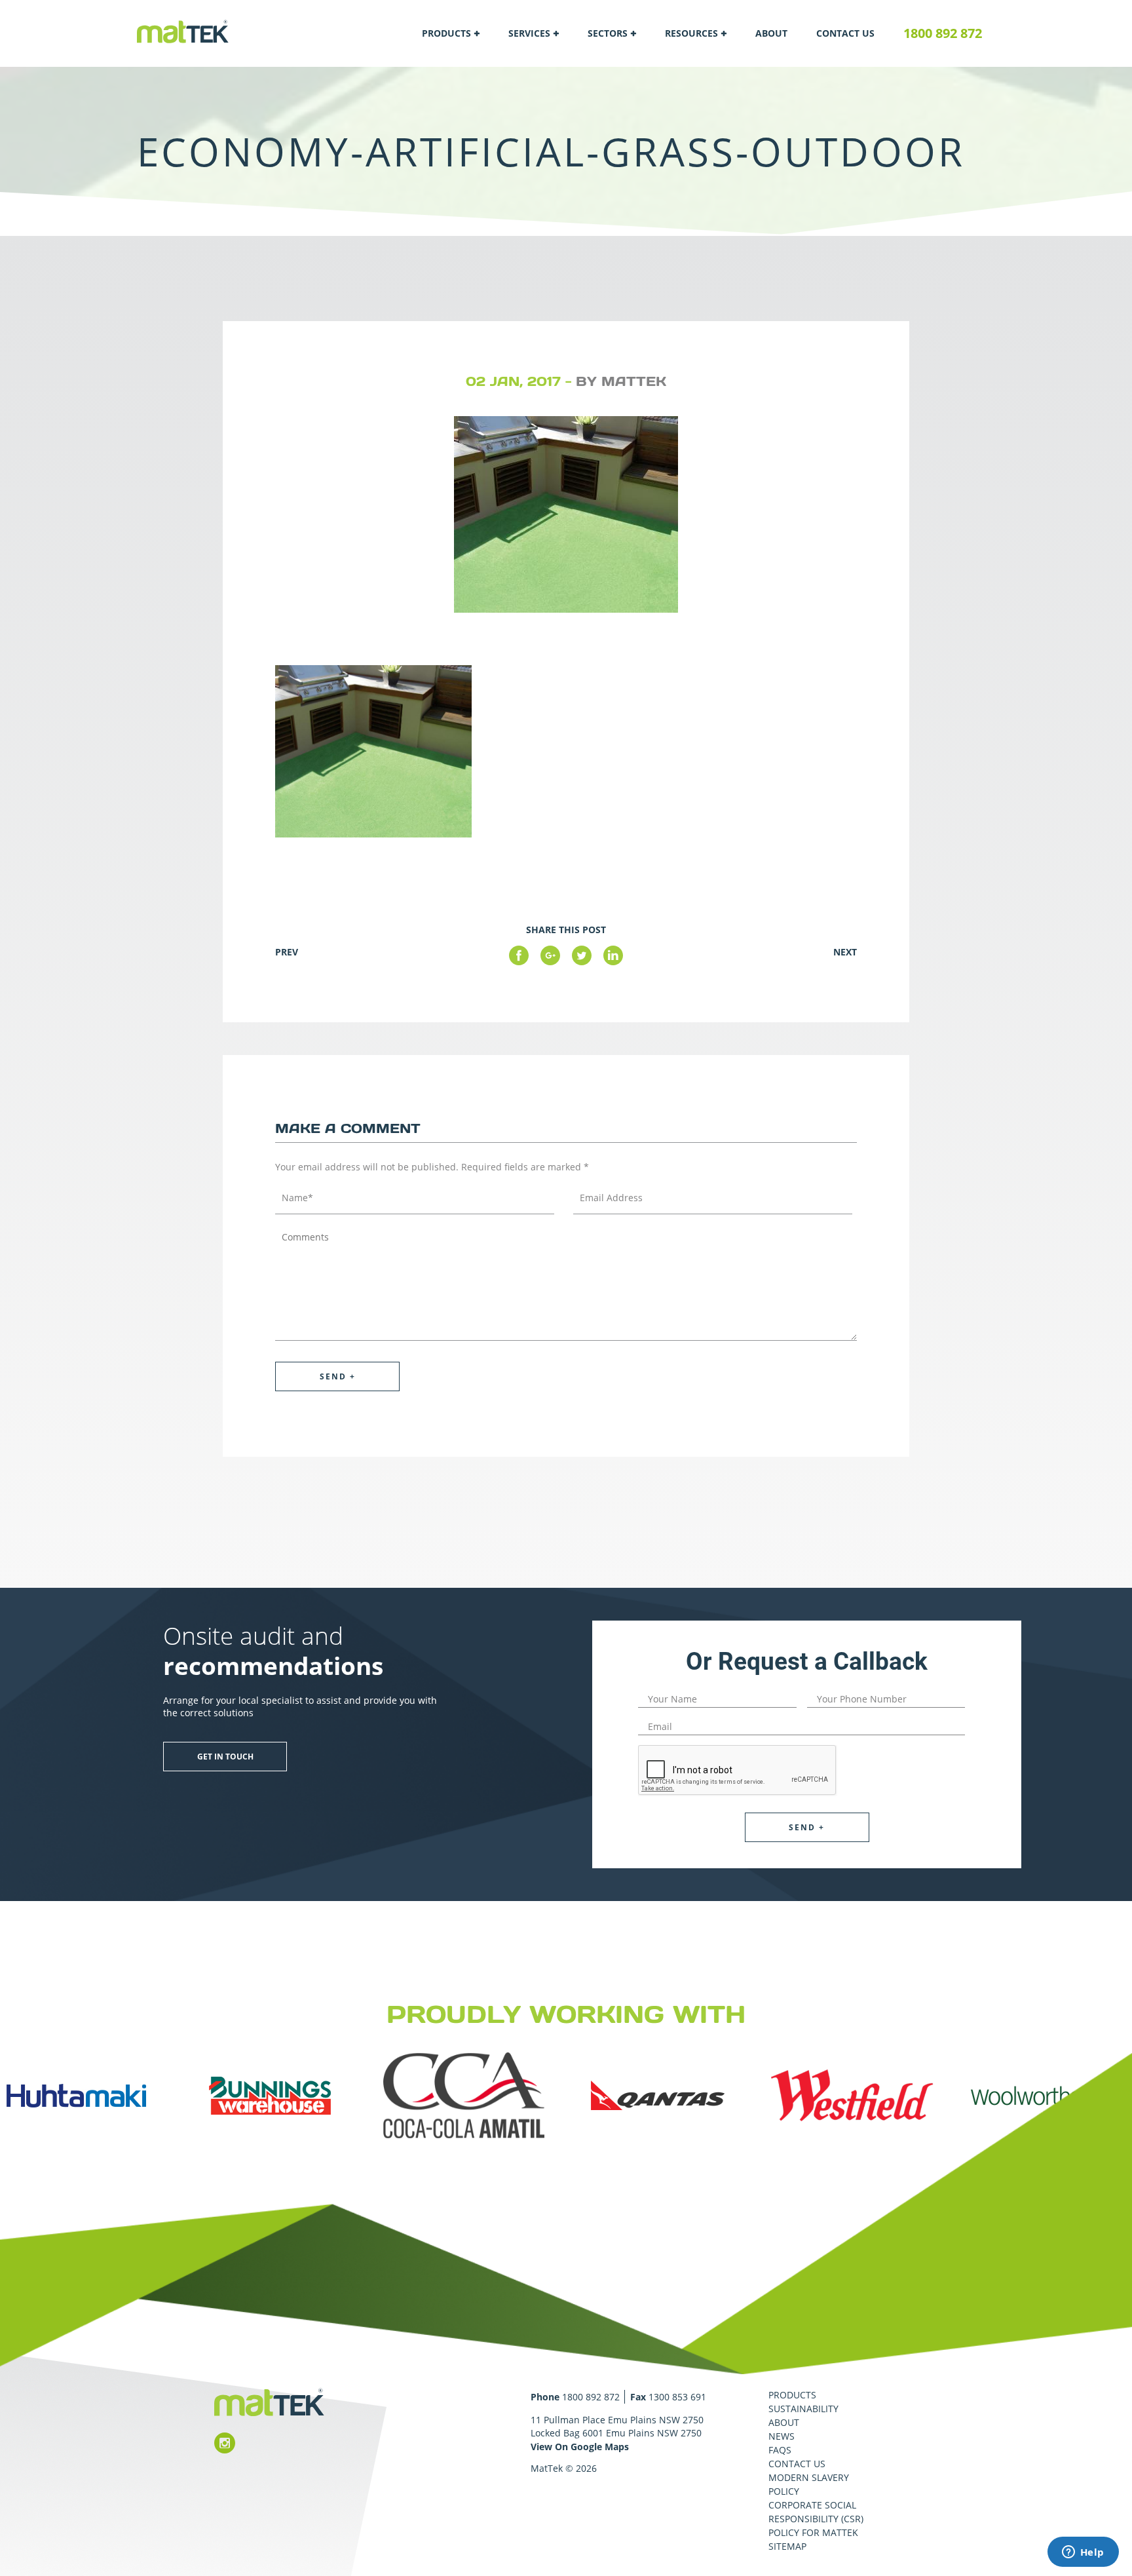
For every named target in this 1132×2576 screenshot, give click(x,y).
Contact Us (845, 33)
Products (446, 33)
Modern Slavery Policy (809, 2484)
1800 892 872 (943, 33)
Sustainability (803, 2409)
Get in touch (225, 1757)
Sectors (608, 33)
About (771, 33)
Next (845, 952)
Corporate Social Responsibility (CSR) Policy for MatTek (816, 2519)
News (782, 2436)
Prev (287, 952)
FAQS (780, 2450)
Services (529, 33)
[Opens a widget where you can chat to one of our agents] (1083, 2553)
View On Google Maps (580, 2447)
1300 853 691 (677, 2397)
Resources (691, 33)
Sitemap (787, 2546)
